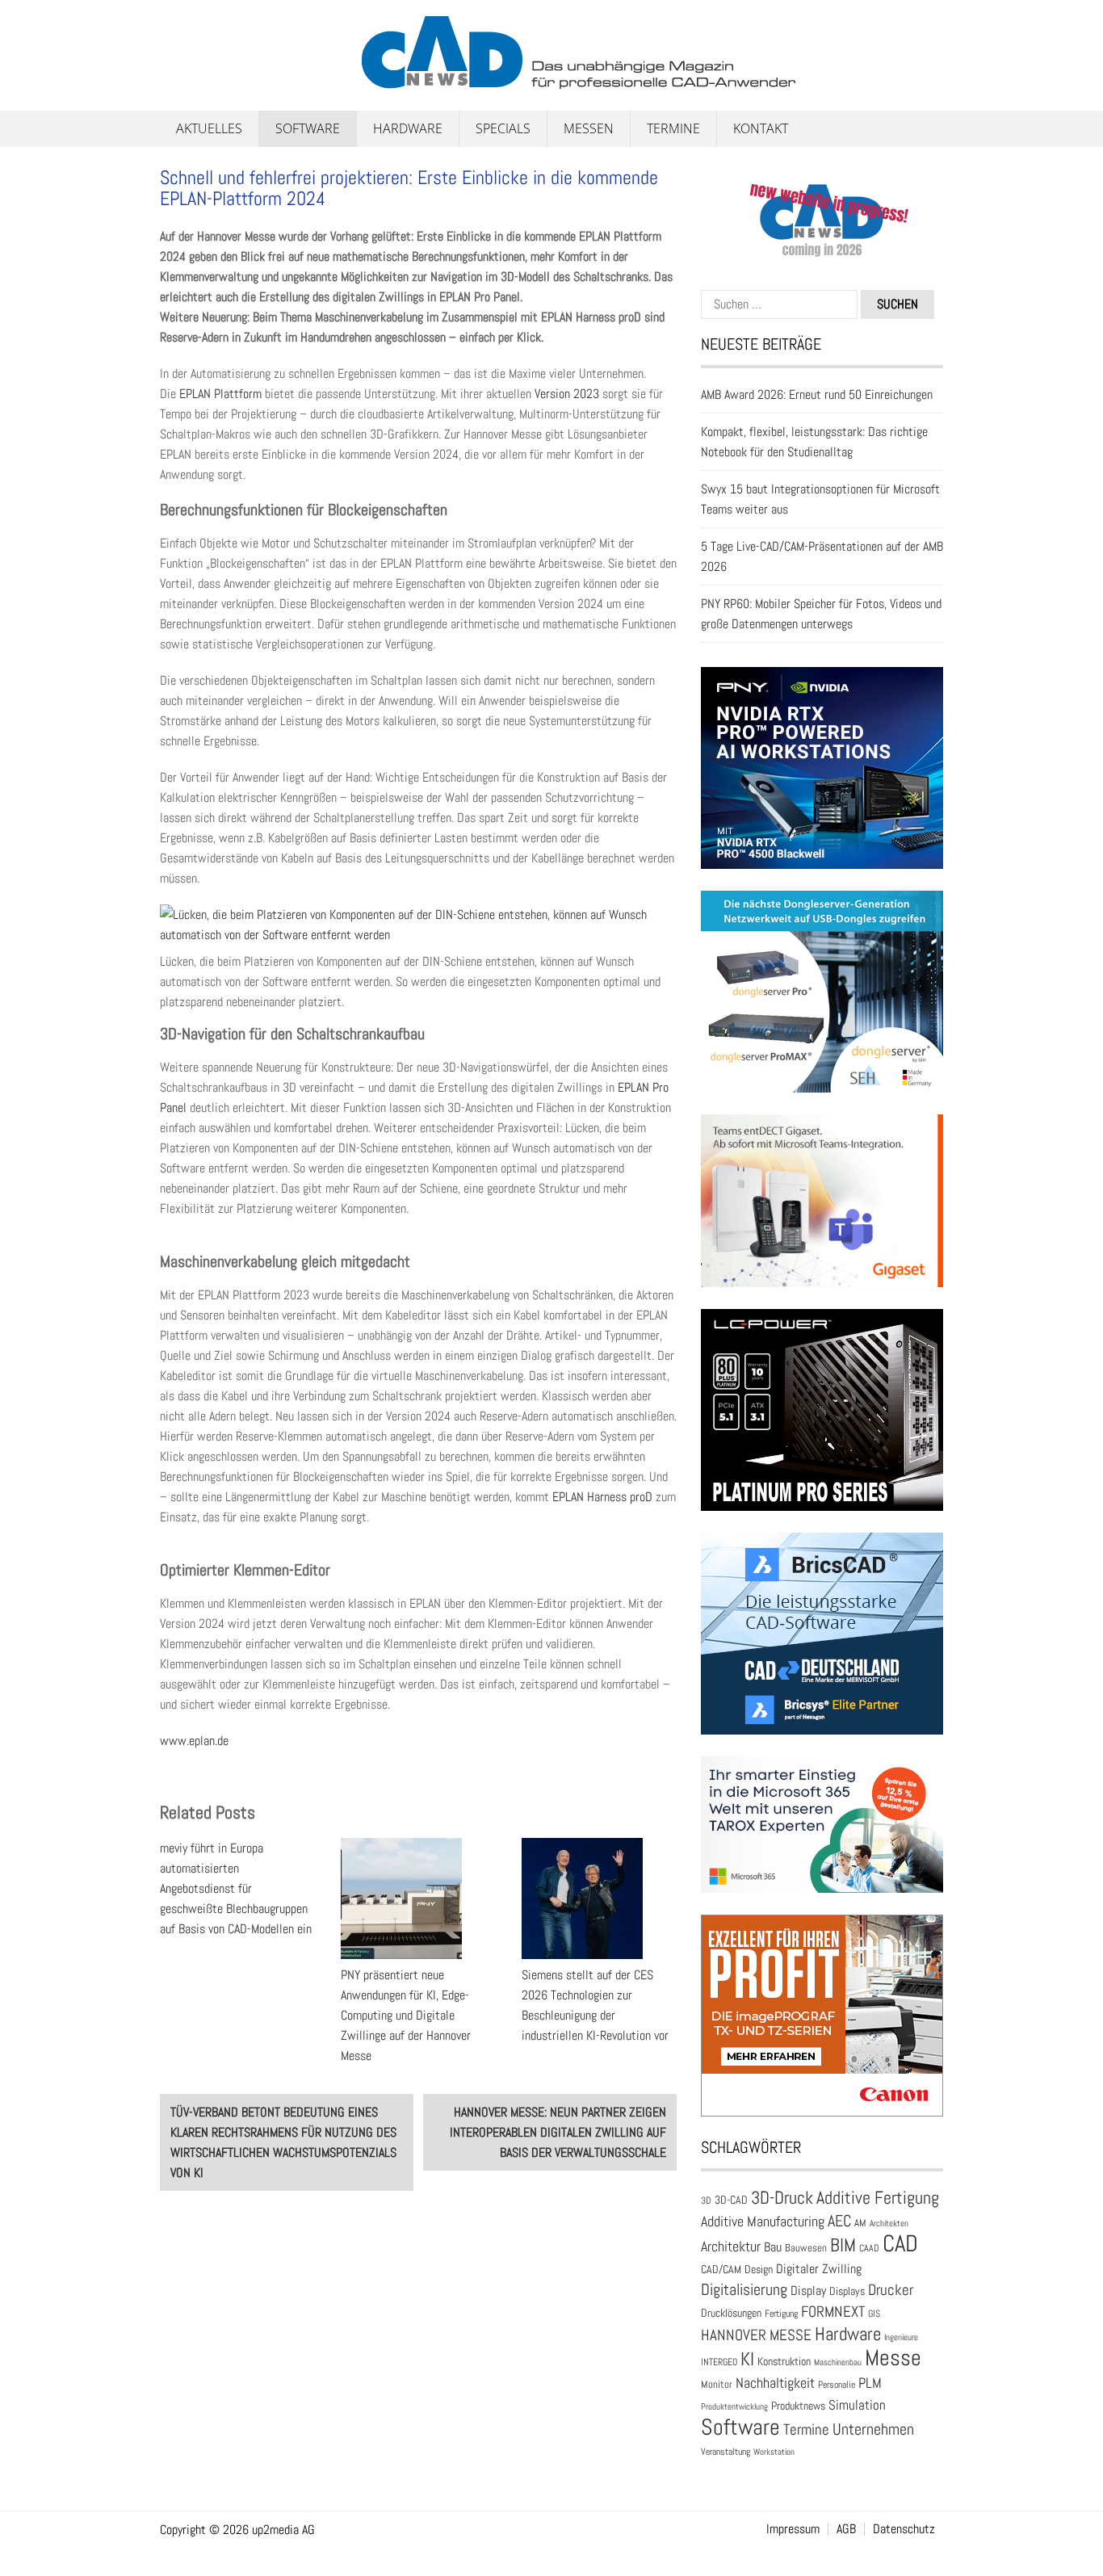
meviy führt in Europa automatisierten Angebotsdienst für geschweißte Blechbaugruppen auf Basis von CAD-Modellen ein (236, 1888)
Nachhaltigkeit (775, 2383)
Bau (773, 2247)
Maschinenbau (838, 2362)
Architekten (889, 2223)
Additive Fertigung (878, 2198)
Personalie (837, 2385)
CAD (900, 2243)
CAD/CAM (721, 2270)
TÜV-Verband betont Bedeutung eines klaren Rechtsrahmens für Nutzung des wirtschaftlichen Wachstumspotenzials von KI (283, 2142)
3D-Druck (782, 2198)
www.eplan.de (194, 1741)
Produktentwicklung (734, 2406)
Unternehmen (873, 2429)
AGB (846, 2529)
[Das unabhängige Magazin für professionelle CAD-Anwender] (196, 80)
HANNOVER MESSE (756, 2335)
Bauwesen (806, 2248)
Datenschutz (904, 2529)
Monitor (717, 2384)
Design (759, 2270)
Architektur (731, 2246)
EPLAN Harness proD (602, 1497)
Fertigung (781, 2314)
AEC (839, 2221)
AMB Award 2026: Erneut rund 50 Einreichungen (817, 394)
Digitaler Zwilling (819, 2269)
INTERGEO (719, 2362)
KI (747, 2359)
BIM (843, 2245)
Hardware (408, 128)
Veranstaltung (726, 2452)
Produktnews (798, 2406)
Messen (589, 128)
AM (860, 2223)
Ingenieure (901, 2337)
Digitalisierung (744, 2289)
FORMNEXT (833, 2312)
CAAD (869, 2248)
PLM (870, 2383)
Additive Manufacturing (763, 2221)
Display (808, 2291)
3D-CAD (731, 2200)
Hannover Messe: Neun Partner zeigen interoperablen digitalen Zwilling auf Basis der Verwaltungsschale (558, 2132)
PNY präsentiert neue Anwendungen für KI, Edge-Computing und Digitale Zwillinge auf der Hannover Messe (406, 2015)
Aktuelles (209, 128)
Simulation (857, 2405)
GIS (874, 2314)
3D (706, 2201)
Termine (673, 128)
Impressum (793, 2529)
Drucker (891, 2290)
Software (308, 128)
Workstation (774, 2452)
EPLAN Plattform (220, 394)
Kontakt (761, 128)
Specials (503, 128)
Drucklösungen (731, 2313)
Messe (893, 2358)
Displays (847, 2291)
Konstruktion (784, 2361)
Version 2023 (567, 394)
